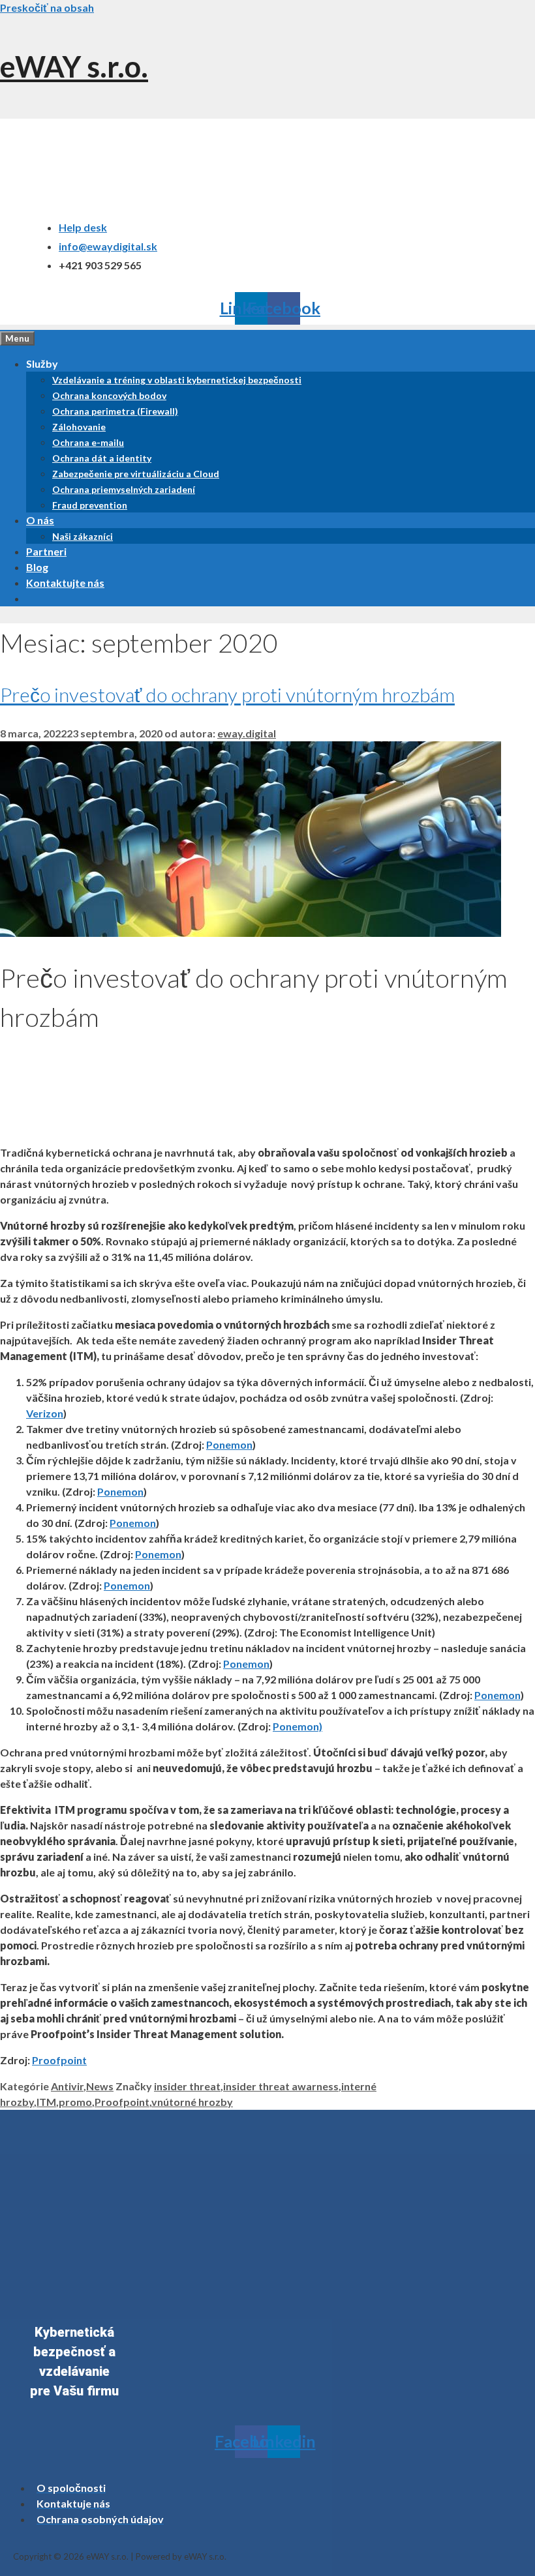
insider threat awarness (281, 2086)
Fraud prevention (90, 505)
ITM (46, 2102)
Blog (37, 567)
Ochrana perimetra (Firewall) (115, 411)
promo (75, 2102)
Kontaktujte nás (65, 583)
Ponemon (229, 1444)
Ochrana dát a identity (102, 458)
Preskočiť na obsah (47, 7)
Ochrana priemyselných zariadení (124, 489)
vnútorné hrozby (192, 2102)
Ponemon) (298, 1726)
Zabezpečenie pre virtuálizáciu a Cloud (136, 474)
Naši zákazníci (83, 536)
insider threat (187, 2086)
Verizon (45, 1413)
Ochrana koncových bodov (109, 395)
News (100, 2086)
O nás (40, 520)
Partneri (46, 551)
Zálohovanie (79, 427)
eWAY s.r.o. (74, 67)
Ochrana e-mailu (88, 442)
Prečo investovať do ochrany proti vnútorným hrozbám (227, 694)
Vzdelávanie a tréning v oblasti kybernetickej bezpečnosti (177, 380)
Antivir (67, 2086)
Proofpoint (59, 2060)
